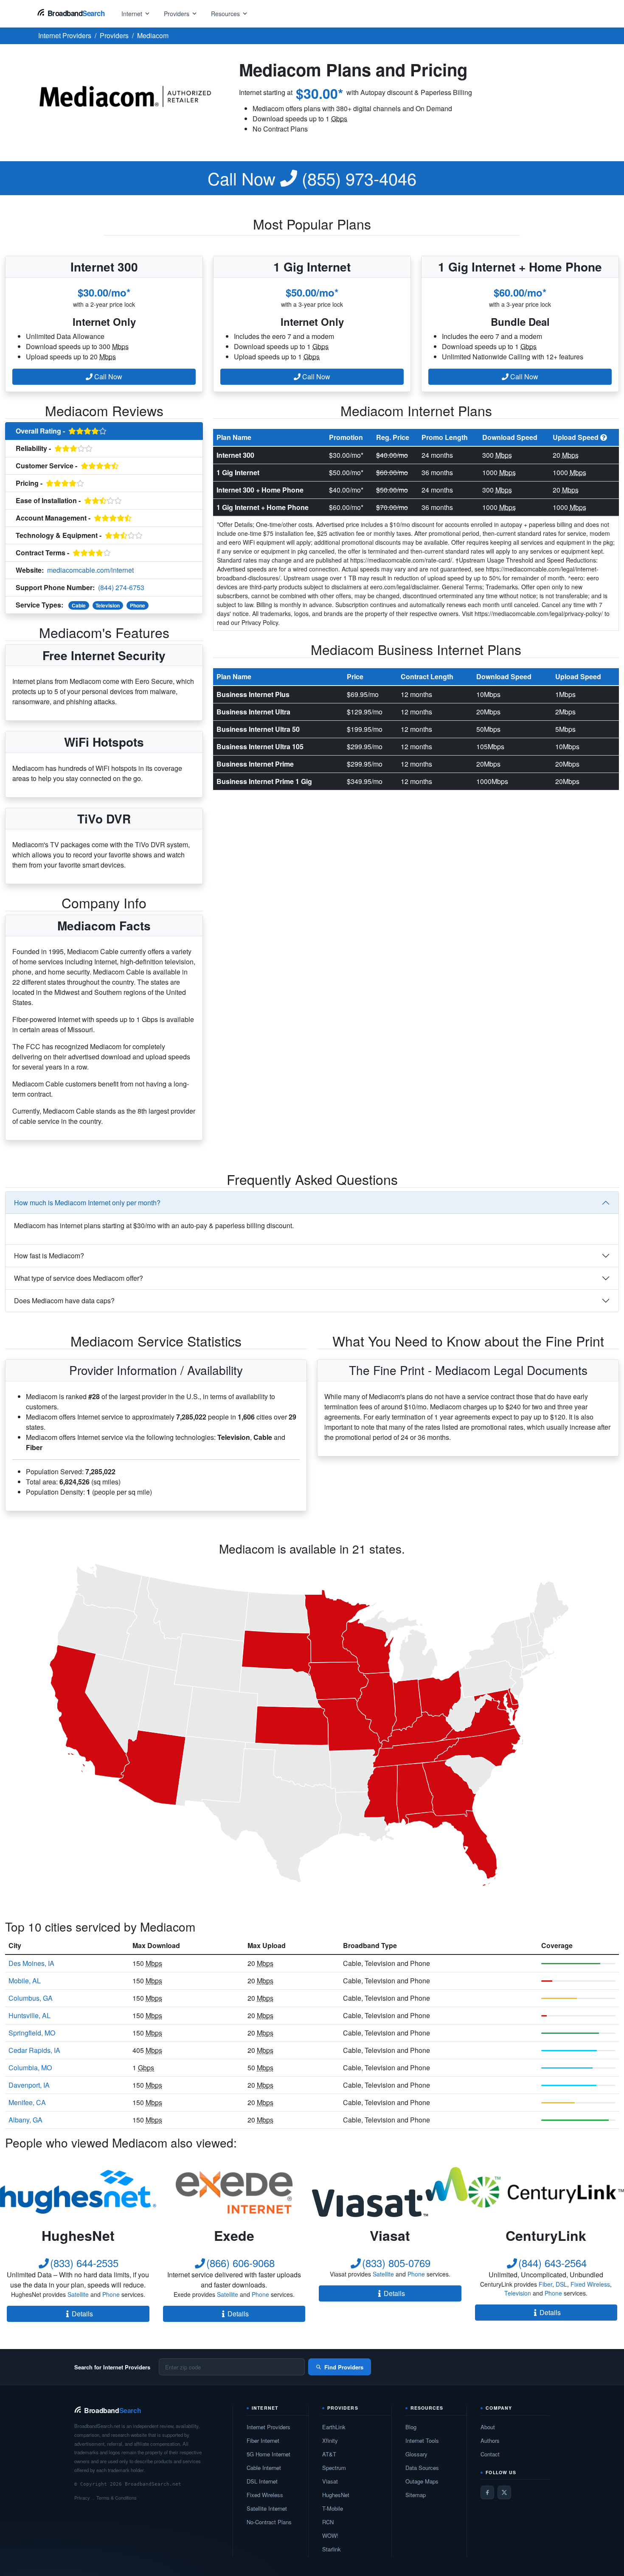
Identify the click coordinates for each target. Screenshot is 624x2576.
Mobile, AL (25, 1981)
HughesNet (336, 2495)
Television (108, 605)
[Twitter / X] (504, 2492)
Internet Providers (268, 2427)
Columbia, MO (30, 2068)
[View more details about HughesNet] (78, 2192)
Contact (490, 2454)
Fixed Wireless (590, 2284)
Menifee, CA (27, 2102)
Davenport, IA (29, 2085)
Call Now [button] (107, 377)
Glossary (416, 2454)
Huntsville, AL (30, 2015)
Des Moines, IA (31, 1963)
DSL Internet (262, 2481)
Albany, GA (25, 2120)
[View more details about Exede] (234, 2192)
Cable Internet (264, 2468)
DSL (561, 2284)
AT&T (329, 2454)
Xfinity (330, 2440)
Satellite (78, 2294)
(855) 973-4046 (312, 178)
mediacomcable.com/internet (90, 570)
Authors (490, 2440)
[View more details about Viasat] (390, 2192)
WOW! (330, 2535)
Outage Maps (422, 2481)
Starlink (332, 2549)
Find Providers (344, 2367)
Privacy (82, 2498)
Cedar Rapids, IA (34, 2050)
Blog (411, 2427)
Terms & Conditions (117, 2498)
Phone (138, 605)
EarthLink (334, 2427)
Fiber (545, 2284)
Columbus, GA (31, 1998)
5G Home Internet (268, 2454)
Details (82, 2314)
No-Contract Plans (269, 2522)
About (488, 2427)
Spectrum (334, 2468)
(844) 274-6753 (121, 587)
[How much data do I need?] (604, 437)
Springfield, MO (32, 2033)
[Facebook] (487, 2492)
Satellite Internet (267, 2508)
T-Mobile (333, 2508)
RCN (328, 2522)
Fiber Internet (263, 2440)
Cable (79, 605)
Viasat (330, 2481)
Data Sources (422, 2468)
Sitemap (416, 2495)
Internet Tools (422, 2440)
